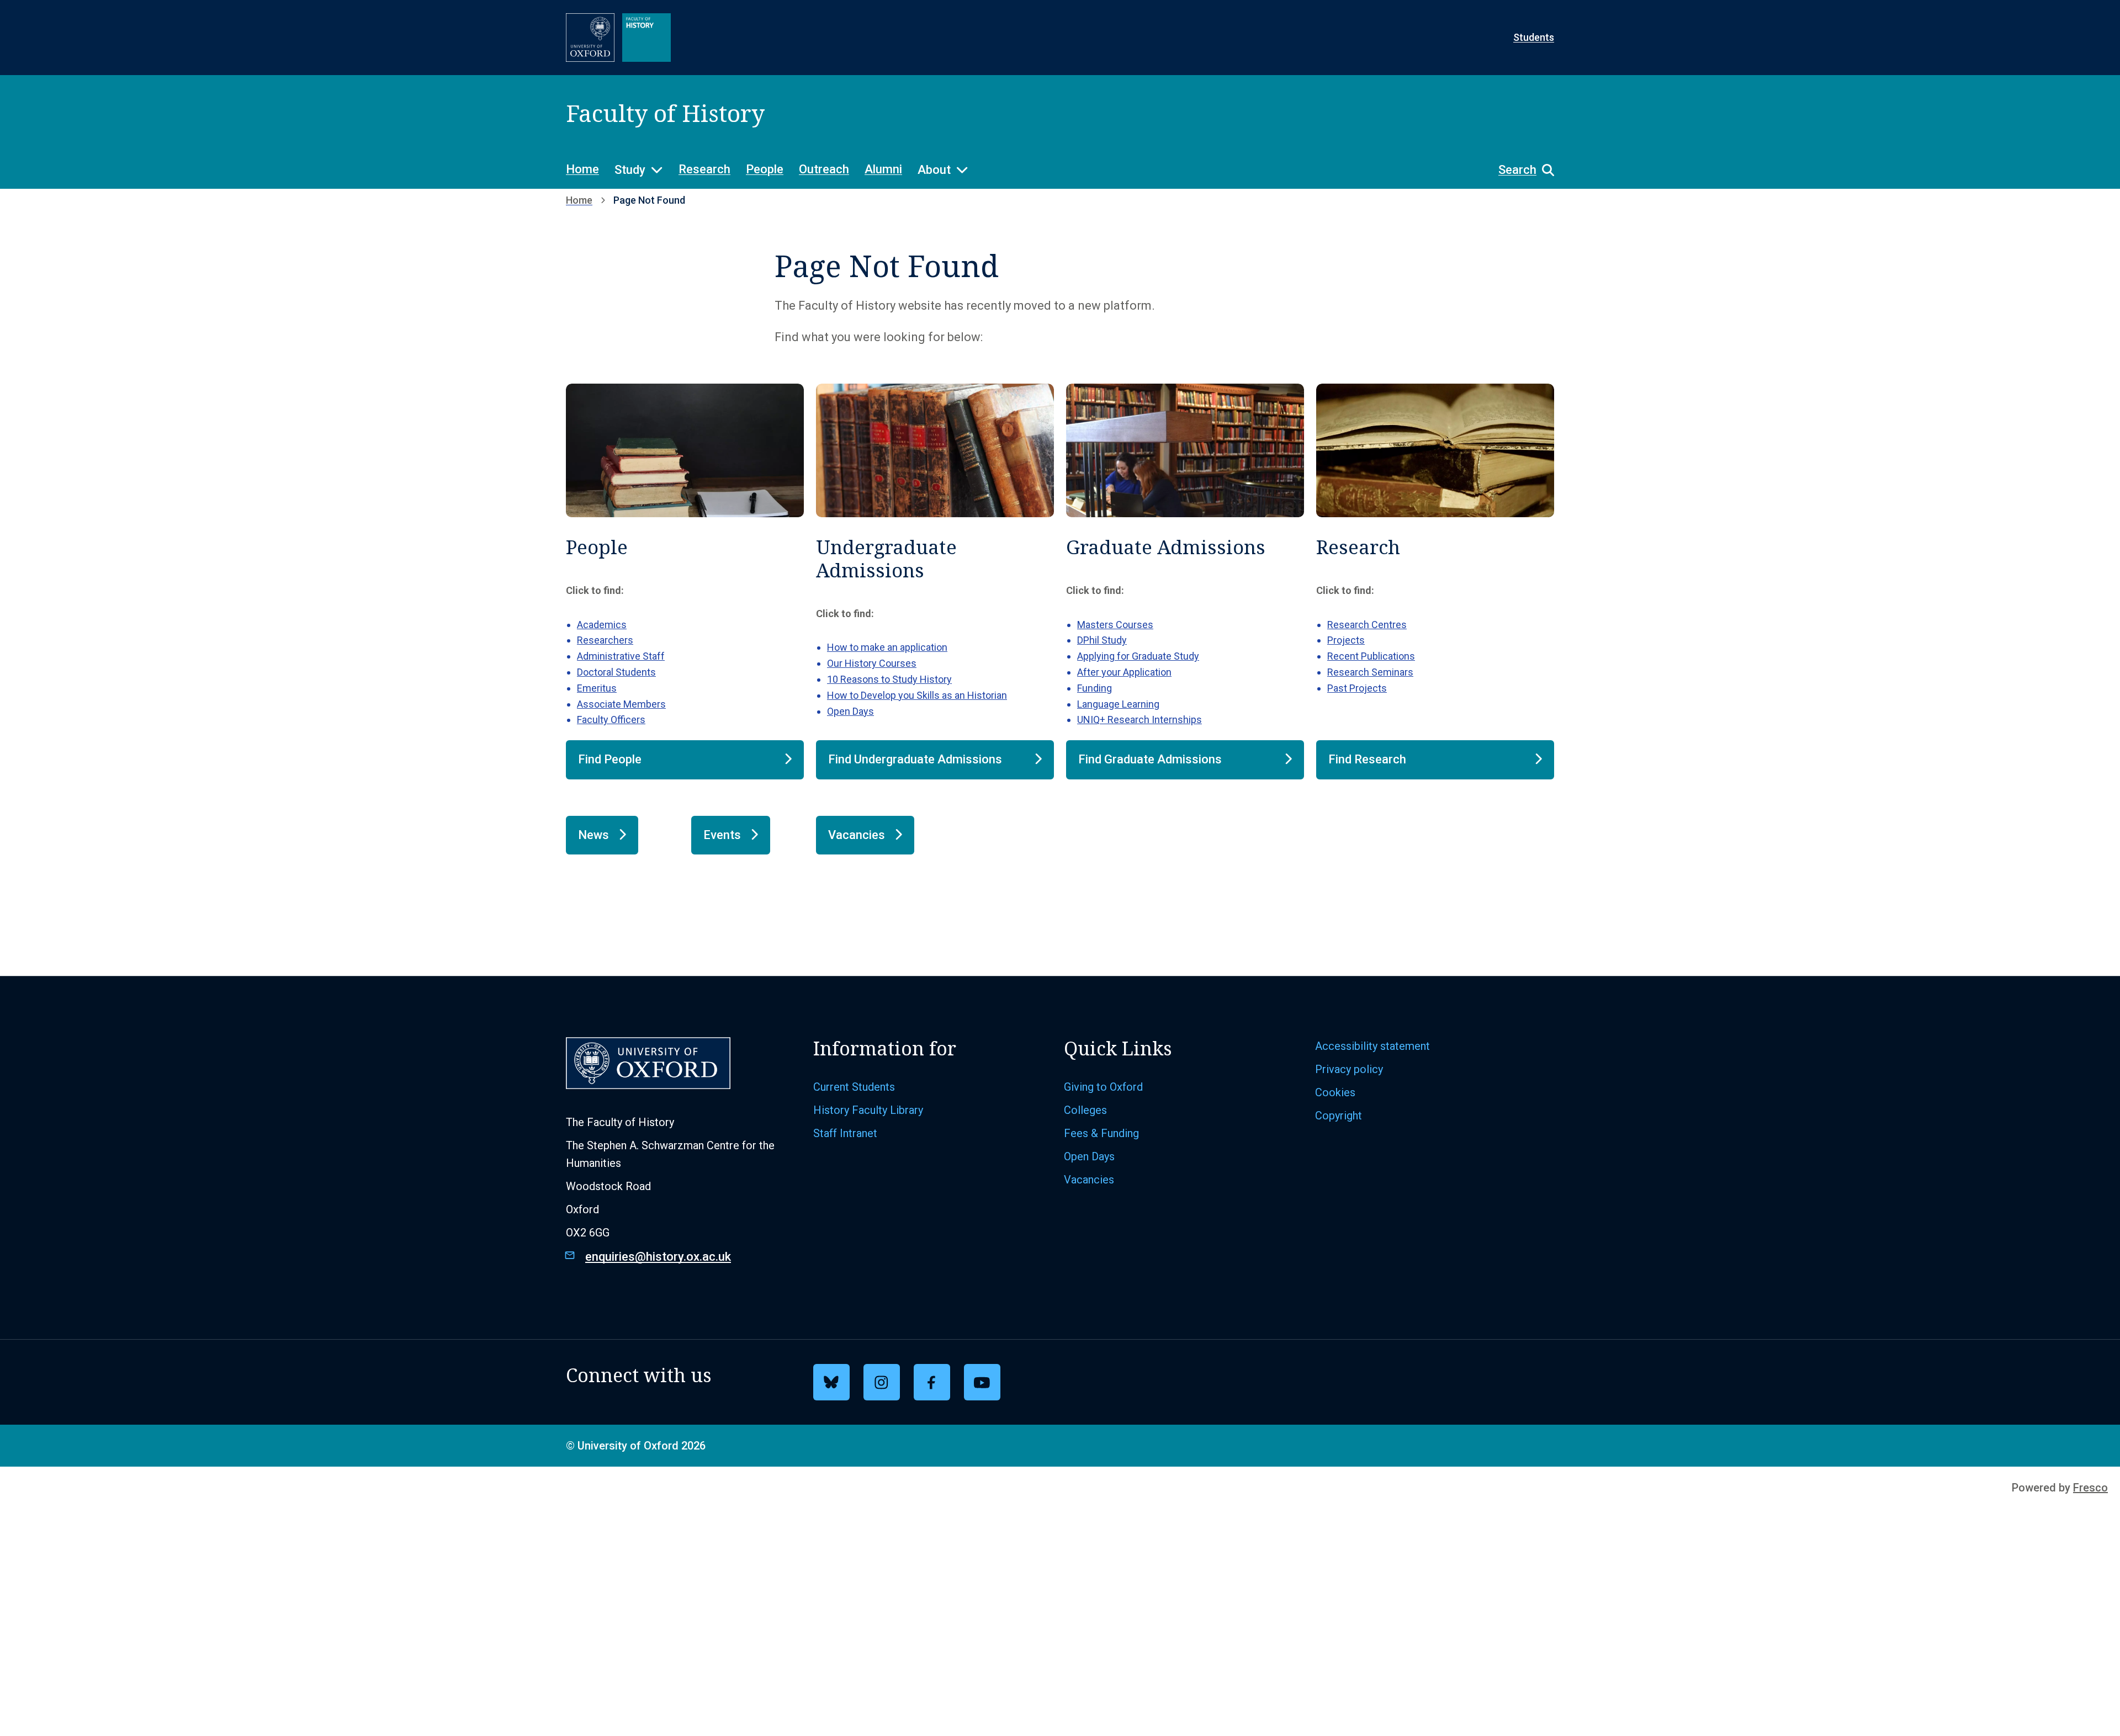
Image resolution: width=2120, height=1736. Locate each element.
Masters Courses (1115, 625)
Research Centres (1367, 625)
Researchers (605, 640)
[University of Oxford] (590, 38)
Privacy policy (1349, 1069)
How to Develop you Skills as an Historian (917, 695)
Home (582, 169)
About (934, 170)
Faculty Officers (611, 720)
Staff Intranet (845, 1133)
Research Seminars (1370, 672)
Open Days (850, 711)
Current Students (854, 1087)
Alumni (883, 169)
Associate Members (621, 704)
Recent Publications (1371, 656)
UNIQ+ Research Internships (1139, 720)
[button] (1521, 170)
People (765, 169)
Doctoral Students (616, 672)
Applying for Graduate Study (1138, 656)
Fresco (2090, 1488)
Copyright (1339, 1116)
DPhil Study (1102, 640)
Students (1534, 37)
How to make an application (887, 647)
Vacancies (1089, 1180)
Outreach (824, 169)
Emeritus (597, 688)
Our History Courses (872, 663)
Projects (1346, 640)
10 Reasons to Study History (889, 679)
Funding (1095, 688)
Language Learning (1118, 704)
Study (630, 170)
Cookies (1335, 1092)
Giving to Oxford (1103, 1087)
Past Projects (1357, 688)
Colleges (1085, 1110)
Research (704, 169)
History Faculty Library (868, 1110)
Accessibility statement (1372, 1046)
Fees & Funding (1101, 1133)
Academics (602, 625)
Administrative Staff (621, 656)
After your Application (1124, 672)
